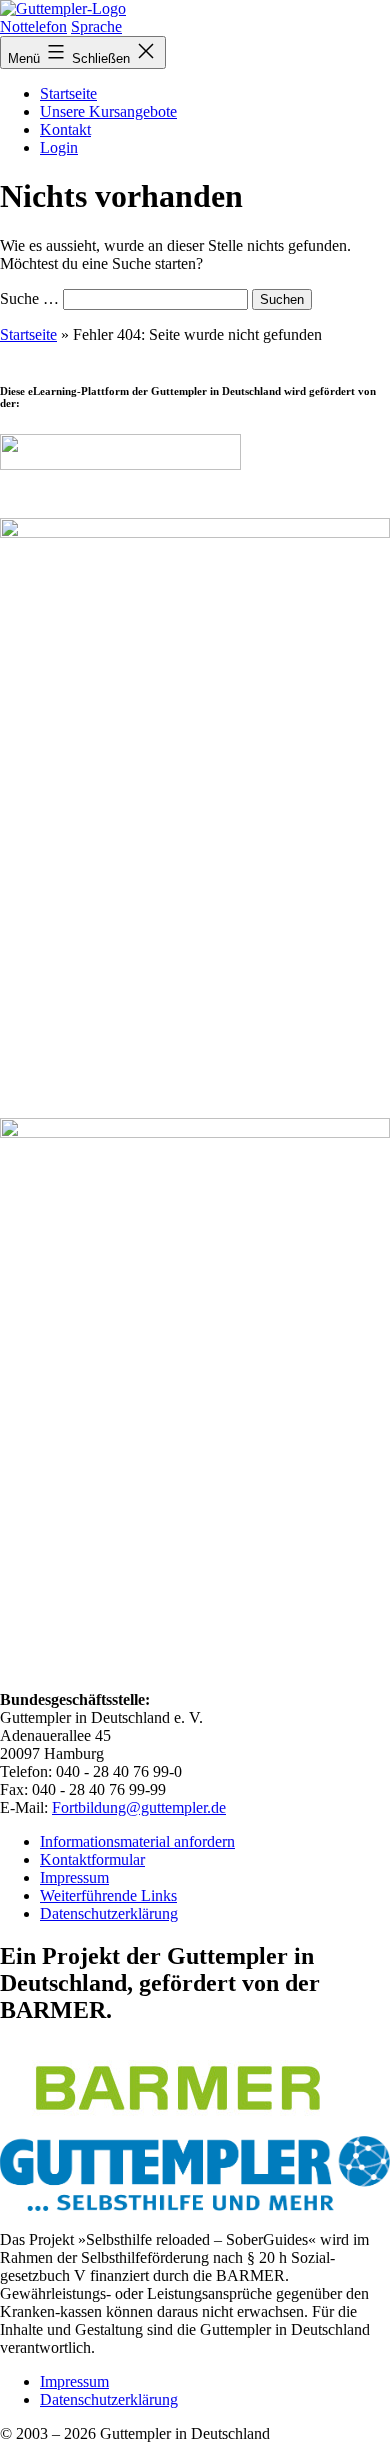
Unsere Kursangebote (108, 111)
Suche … (29, 298)
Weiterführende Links (108, 1895)
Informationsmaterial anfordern (137, 1841)
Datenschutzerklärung (109, 1913)
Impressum (74, 1877)
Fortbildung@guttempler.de (139, 1807)
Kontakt (65, 129)
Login (59, 147)
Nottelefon (33, 26)
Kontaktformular (92, 1859)
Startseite (68, 93)
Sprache (96, 26)
